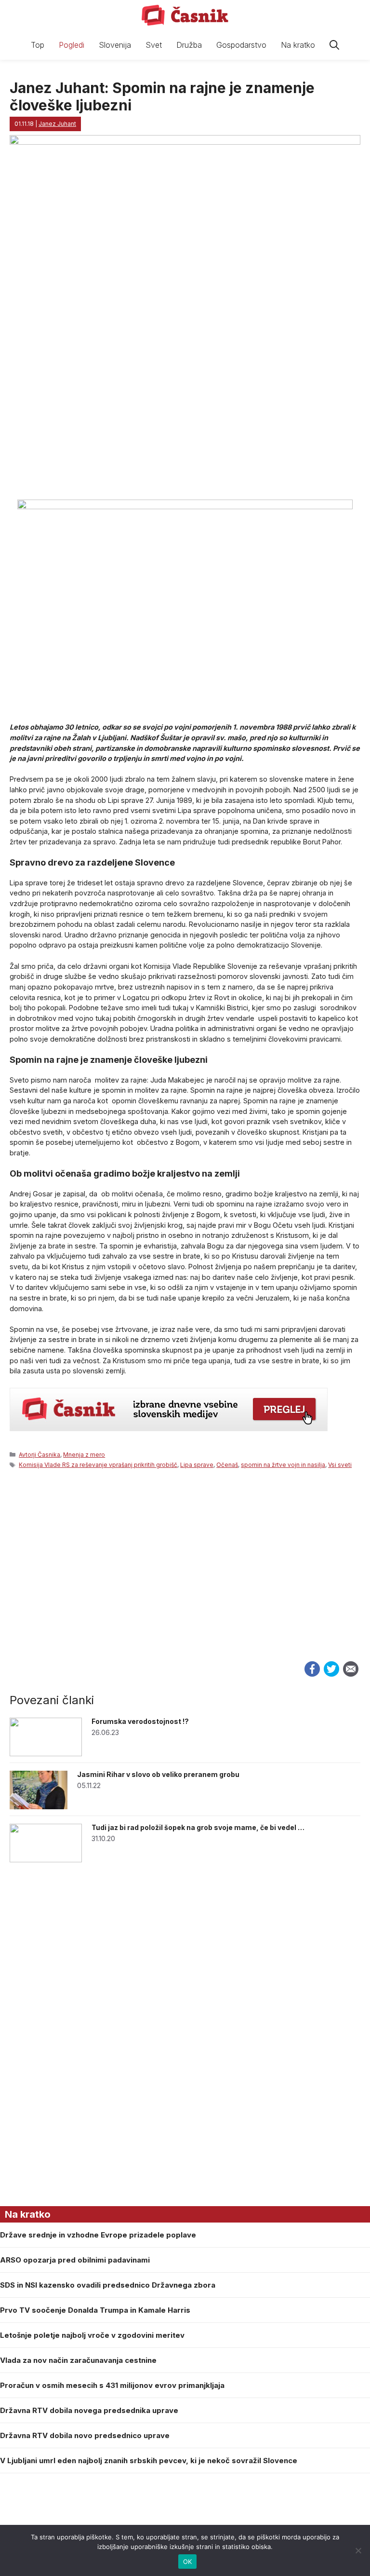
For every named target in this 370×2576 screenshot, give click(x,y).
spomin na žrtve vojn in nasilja (283, 1465)
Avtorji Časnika (40, 1455)
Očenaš (227, 1465)
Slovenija (115, 45)
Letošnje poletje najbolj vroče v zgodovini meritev (92, 2335)
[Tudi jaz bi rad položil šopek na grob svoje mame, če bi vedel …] (46, 1860)
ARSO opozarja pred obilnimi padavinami (75, 2260)
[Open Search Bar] (334, 45)
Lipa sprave (197, 1465)
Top (38, 45)
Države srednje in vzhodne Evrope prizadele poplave (98, 2235)
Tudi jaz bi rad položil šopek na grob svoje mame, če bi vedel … (198, 1827)
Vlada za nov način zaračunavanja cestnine (78, 2360)
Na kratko (298, 45)
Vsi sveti (340, 1465)
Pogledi (72, 45)
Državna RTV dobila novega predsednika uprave (89, 2410)
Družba (189, 45)
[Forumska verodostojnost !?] (46, 1754)
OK (188, 2562)
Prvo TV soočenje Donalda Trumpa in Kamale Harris (95, 2310)
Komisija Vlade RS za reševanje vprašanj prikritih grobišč (98, 1465)
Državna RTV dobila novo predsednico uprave (85, 2435)
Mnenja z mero (84, 1455)
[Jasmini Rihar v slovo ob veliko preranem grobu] (39, 1807)
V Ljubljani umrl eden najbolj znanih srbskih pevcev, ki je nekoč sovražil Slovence (149, 2461)
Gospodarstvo (241, 45)
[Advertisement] (185, 1575)
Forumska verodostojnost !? (140, 1721)
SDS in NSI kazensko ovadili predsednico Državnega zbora (108, 2285)
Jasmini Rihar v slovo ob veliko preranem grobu (158, 1774)
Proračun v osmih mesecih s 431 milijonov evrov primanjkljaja (112, 2385)
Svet (154, 45)
